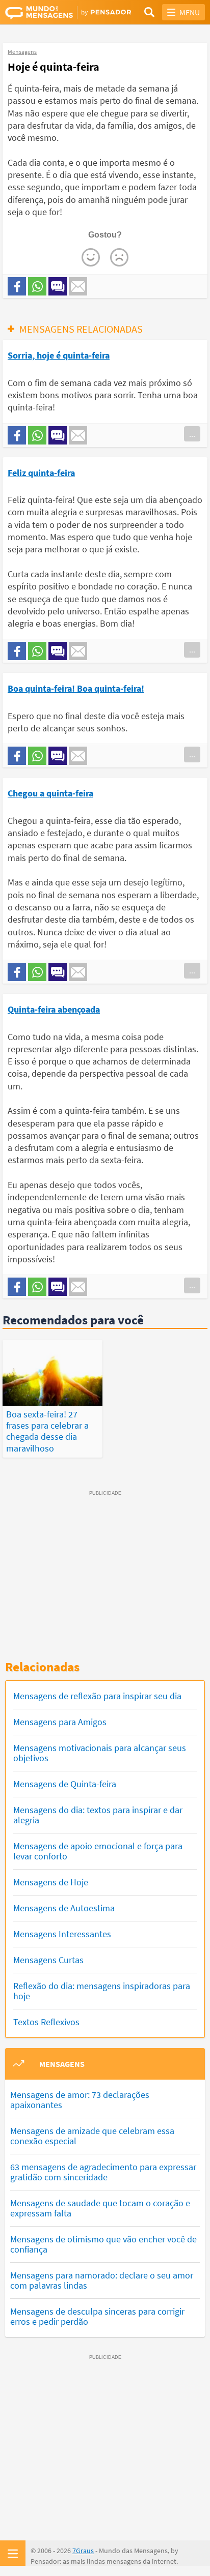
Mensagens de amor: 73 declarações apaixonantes (80, 2100)
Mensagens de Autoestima (64, 1908)
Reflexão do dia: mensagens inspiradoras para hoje (102, 1991)
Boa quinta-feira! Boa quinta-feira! (76, 688)
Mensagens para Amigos (60, 1722)
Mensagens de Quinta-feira (65, 1784)
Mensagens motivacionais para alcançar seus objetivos (100, 1753)
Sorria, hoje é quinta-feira (59, 355)
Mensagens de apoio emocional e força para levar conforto (98, 1851)
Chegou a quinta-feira (50, 793)
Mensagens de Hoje (51, 1882)
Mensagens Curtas (48, 1960)
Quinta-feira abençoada (54, 1009)
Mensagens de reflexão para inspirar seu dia (97, 1696)
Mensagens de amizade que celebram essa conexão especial (92, 2136)
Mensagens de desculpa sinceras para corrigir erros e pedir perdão (97, 2316)
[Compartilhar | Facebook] (17, 286)
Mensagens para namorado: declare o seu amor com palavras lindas (102, 2280)
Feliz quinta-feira (41, 473)
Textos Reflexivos (46, 2022)
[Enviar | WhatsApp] (37, 286)
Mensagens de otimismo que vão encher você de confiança (103, 2244)
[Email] (78, 286)
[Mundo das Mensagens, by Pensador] (55, 13)
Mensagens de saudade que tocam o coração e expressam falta (100, 2208)
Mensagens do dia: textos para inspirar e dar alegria (98, 1815)
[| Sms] (58, 286)
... (192, 434)
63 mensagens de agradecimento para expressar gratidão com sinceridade (103, 2172)
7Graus (83, 2551)
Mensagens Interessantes (62, 1934)
